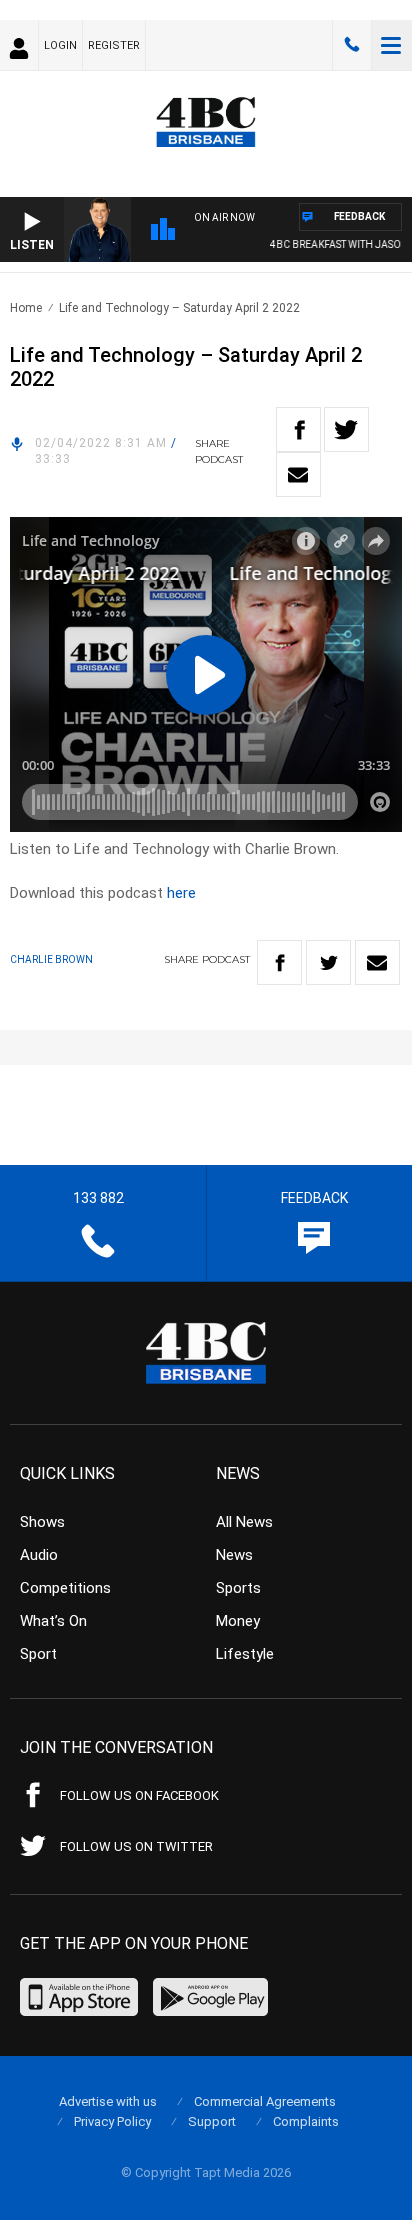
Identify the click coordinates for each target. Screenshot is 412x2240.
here (181, 893)
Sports (238, 1588)
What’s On (53, 1621)
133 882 (352, 45)
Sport (38, 1654)
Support (212, 2121)
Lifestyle (245, 1654)
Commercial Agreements (265, 2101)
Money (238, 1621)
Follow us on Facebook (139, 1795)
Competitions (65, 1588)
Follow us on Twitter (136, 1846)
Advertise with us (108, 2101)
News (234, 1555)
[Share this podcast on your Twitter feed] (346, 429)
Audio (39, 1555)
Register (114, 45)
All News (244, 1522)
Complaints (306, 2121)
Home (26, 308)
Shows (42, 1522)
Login (60, 45)
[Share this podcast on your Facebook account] (298, 429)
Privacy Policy (112, 2121)
